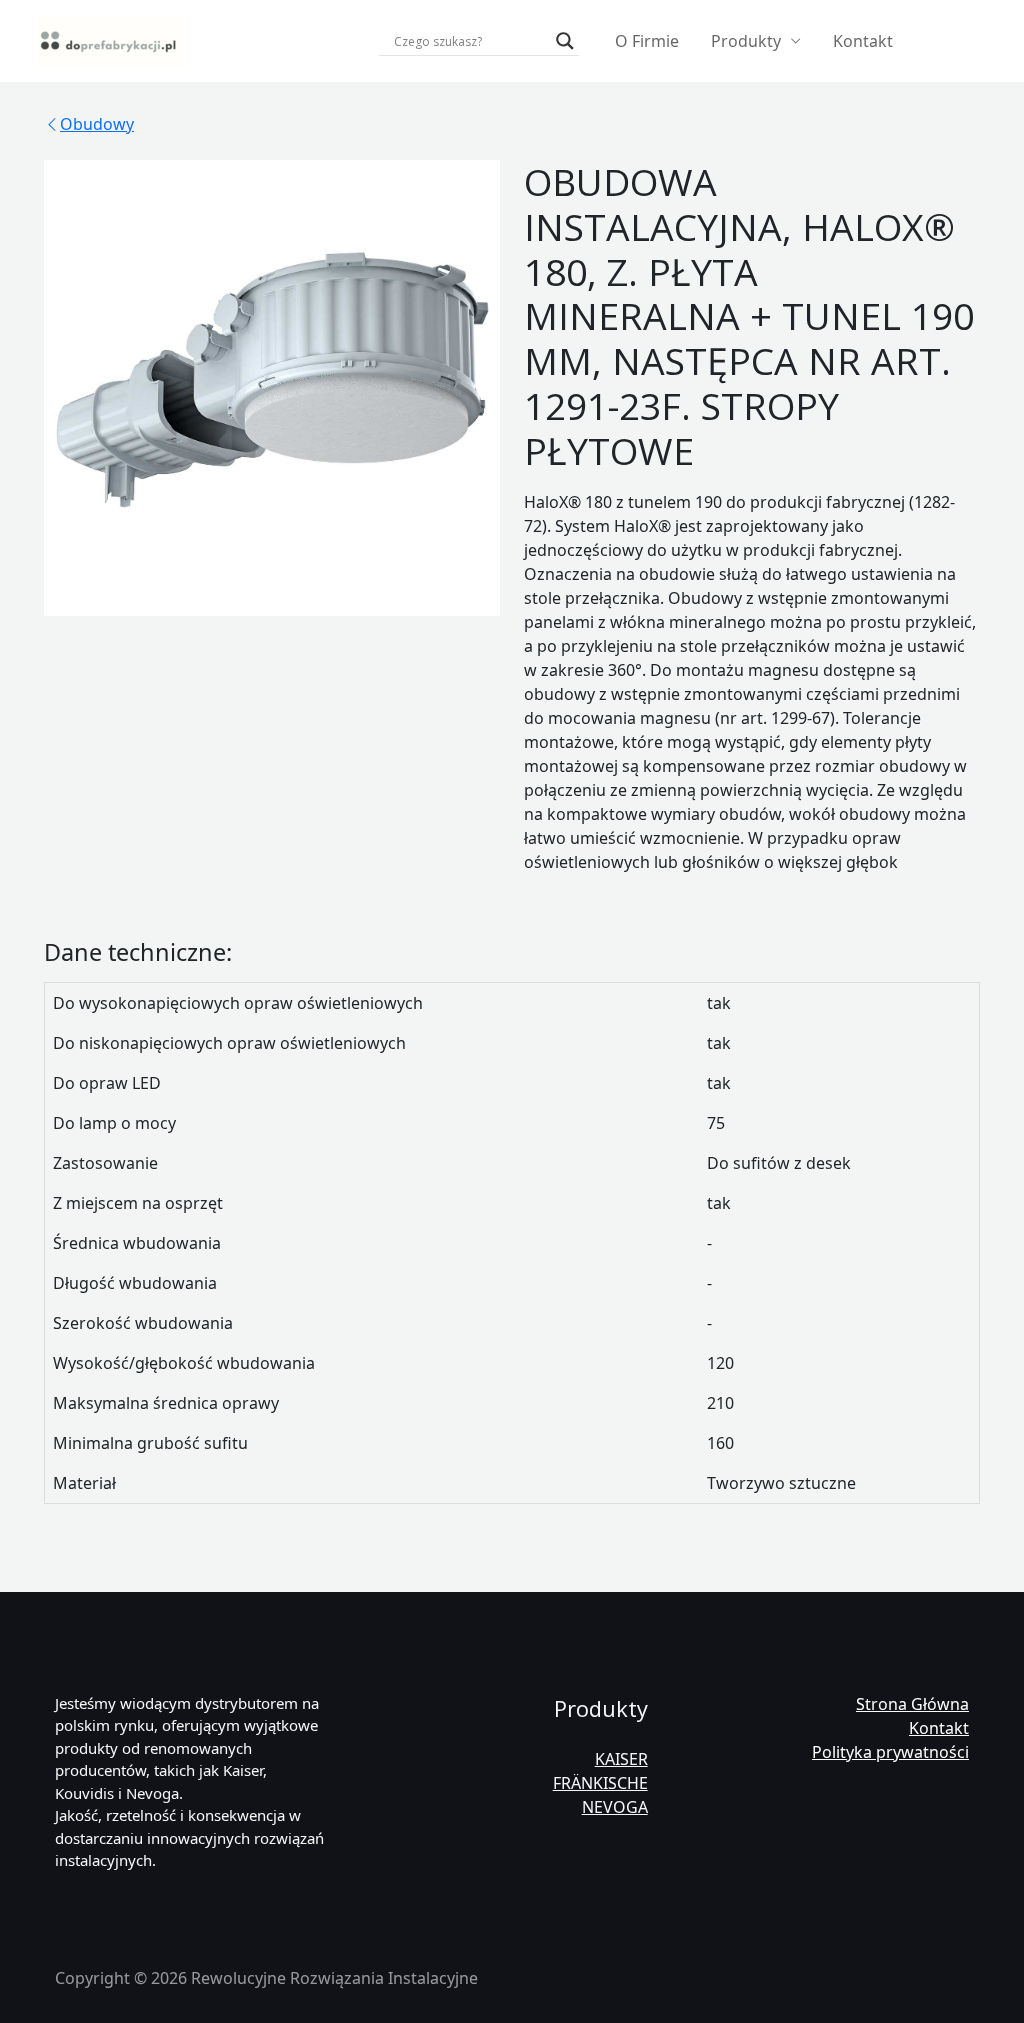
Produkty (746, 41)
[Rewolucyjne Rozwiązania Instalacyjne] (110, 39)
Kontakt (863, 41)
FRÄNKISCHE (600, 1783)
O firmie (647, 41)
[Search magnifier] (565, 41)
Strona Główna (912, 1704)
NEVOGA (615, 1807)
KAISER (621, 1759)
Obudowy (97, 124)
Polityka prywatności (890, 1752)
